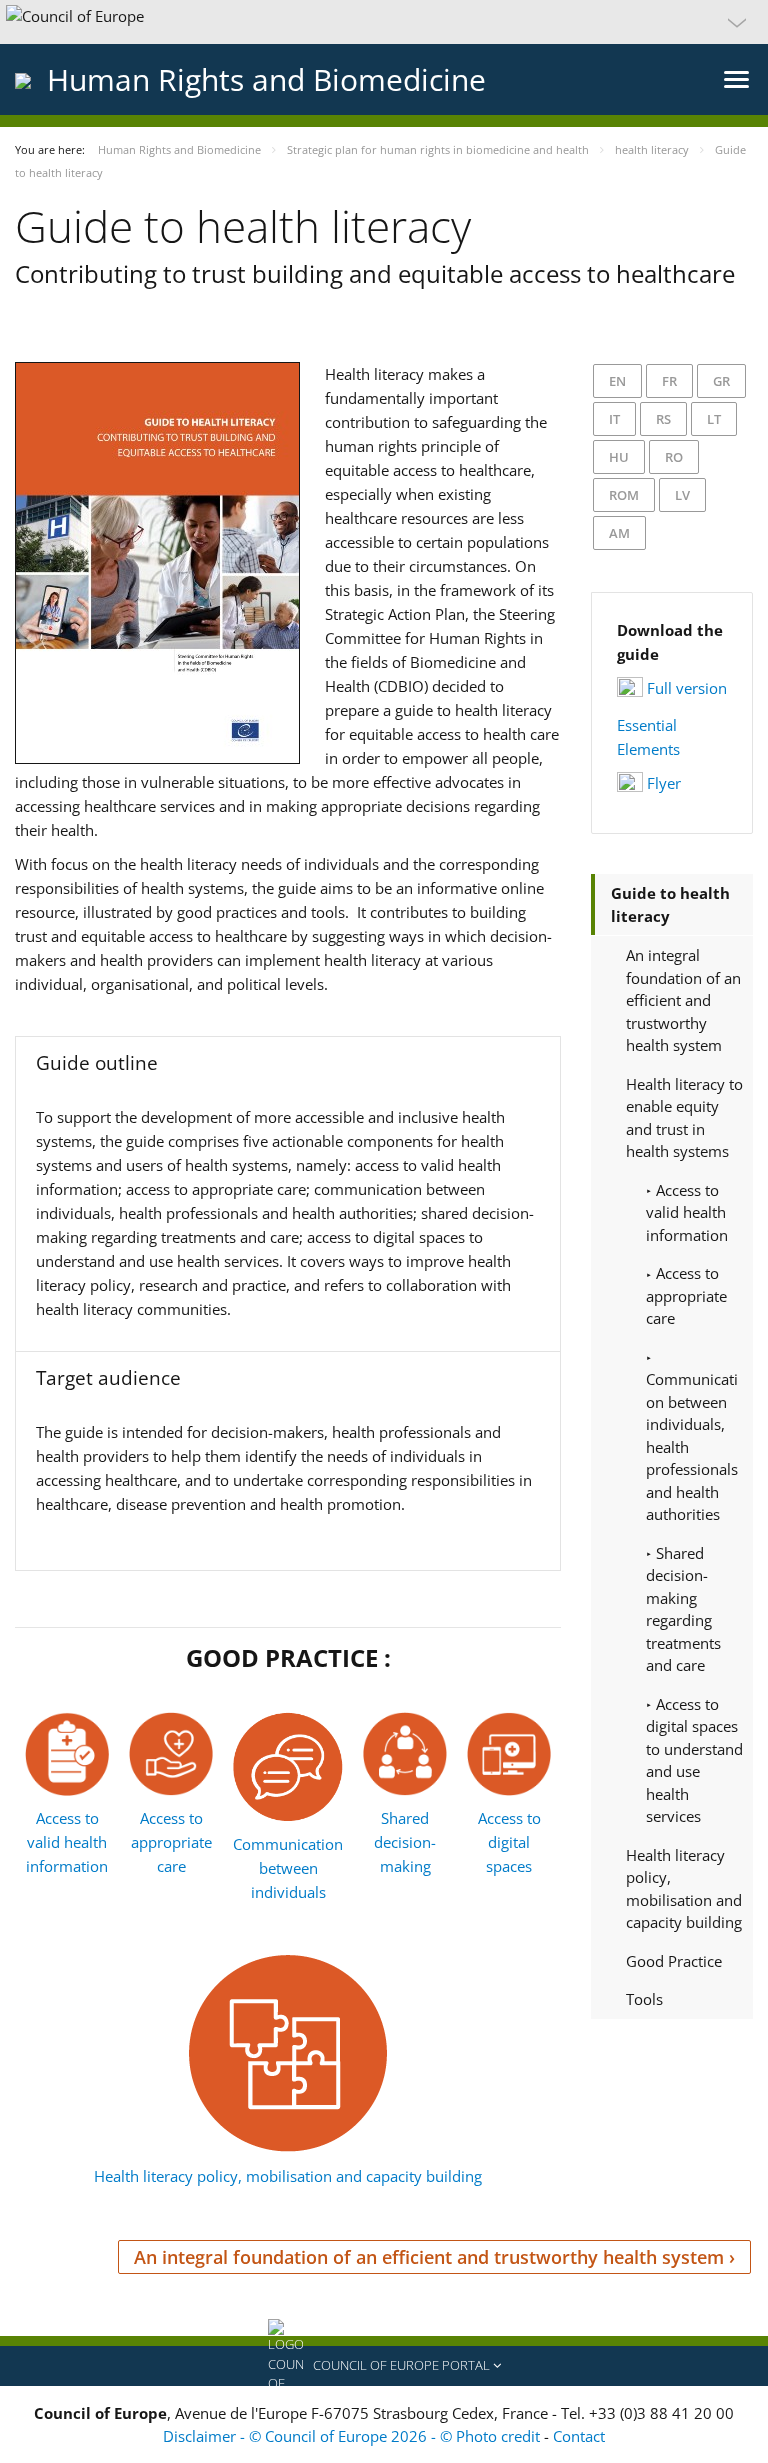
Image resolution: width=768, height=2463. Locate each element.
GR (721, 381)
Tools (644, 1999)
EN (617, 381)
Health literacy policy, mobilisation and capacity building (288, 2176)
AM (619, 533)
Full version (687, 688)
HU (619, 457)
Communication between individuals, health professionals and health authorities (692, 1446)
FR (669, 381)
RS (663, 419)
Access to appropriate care (171, 1842)
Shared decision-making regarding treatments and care (683, 1609)
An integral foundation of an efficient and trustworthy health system (683, 1000)
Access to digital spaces (509, 1842)
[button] (384, 22)
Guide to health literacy (670, 904)
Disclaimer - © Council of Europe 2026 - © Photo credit (353, 2436)
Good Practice (674, 1961)
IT (614, 419)
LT (714, 419)
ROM (624, 495)
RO (674, 457)
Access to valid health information (67, 1842)
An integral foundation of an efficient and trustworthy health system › (434, 2257)
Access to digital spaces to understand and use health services (694, 1760)
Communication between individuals (288, 1868)
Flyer (664, 783)
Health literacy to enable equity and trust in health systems (684, 1118)
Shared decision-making (405, 1842)
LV (682, 495)
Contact (579, 2436)
